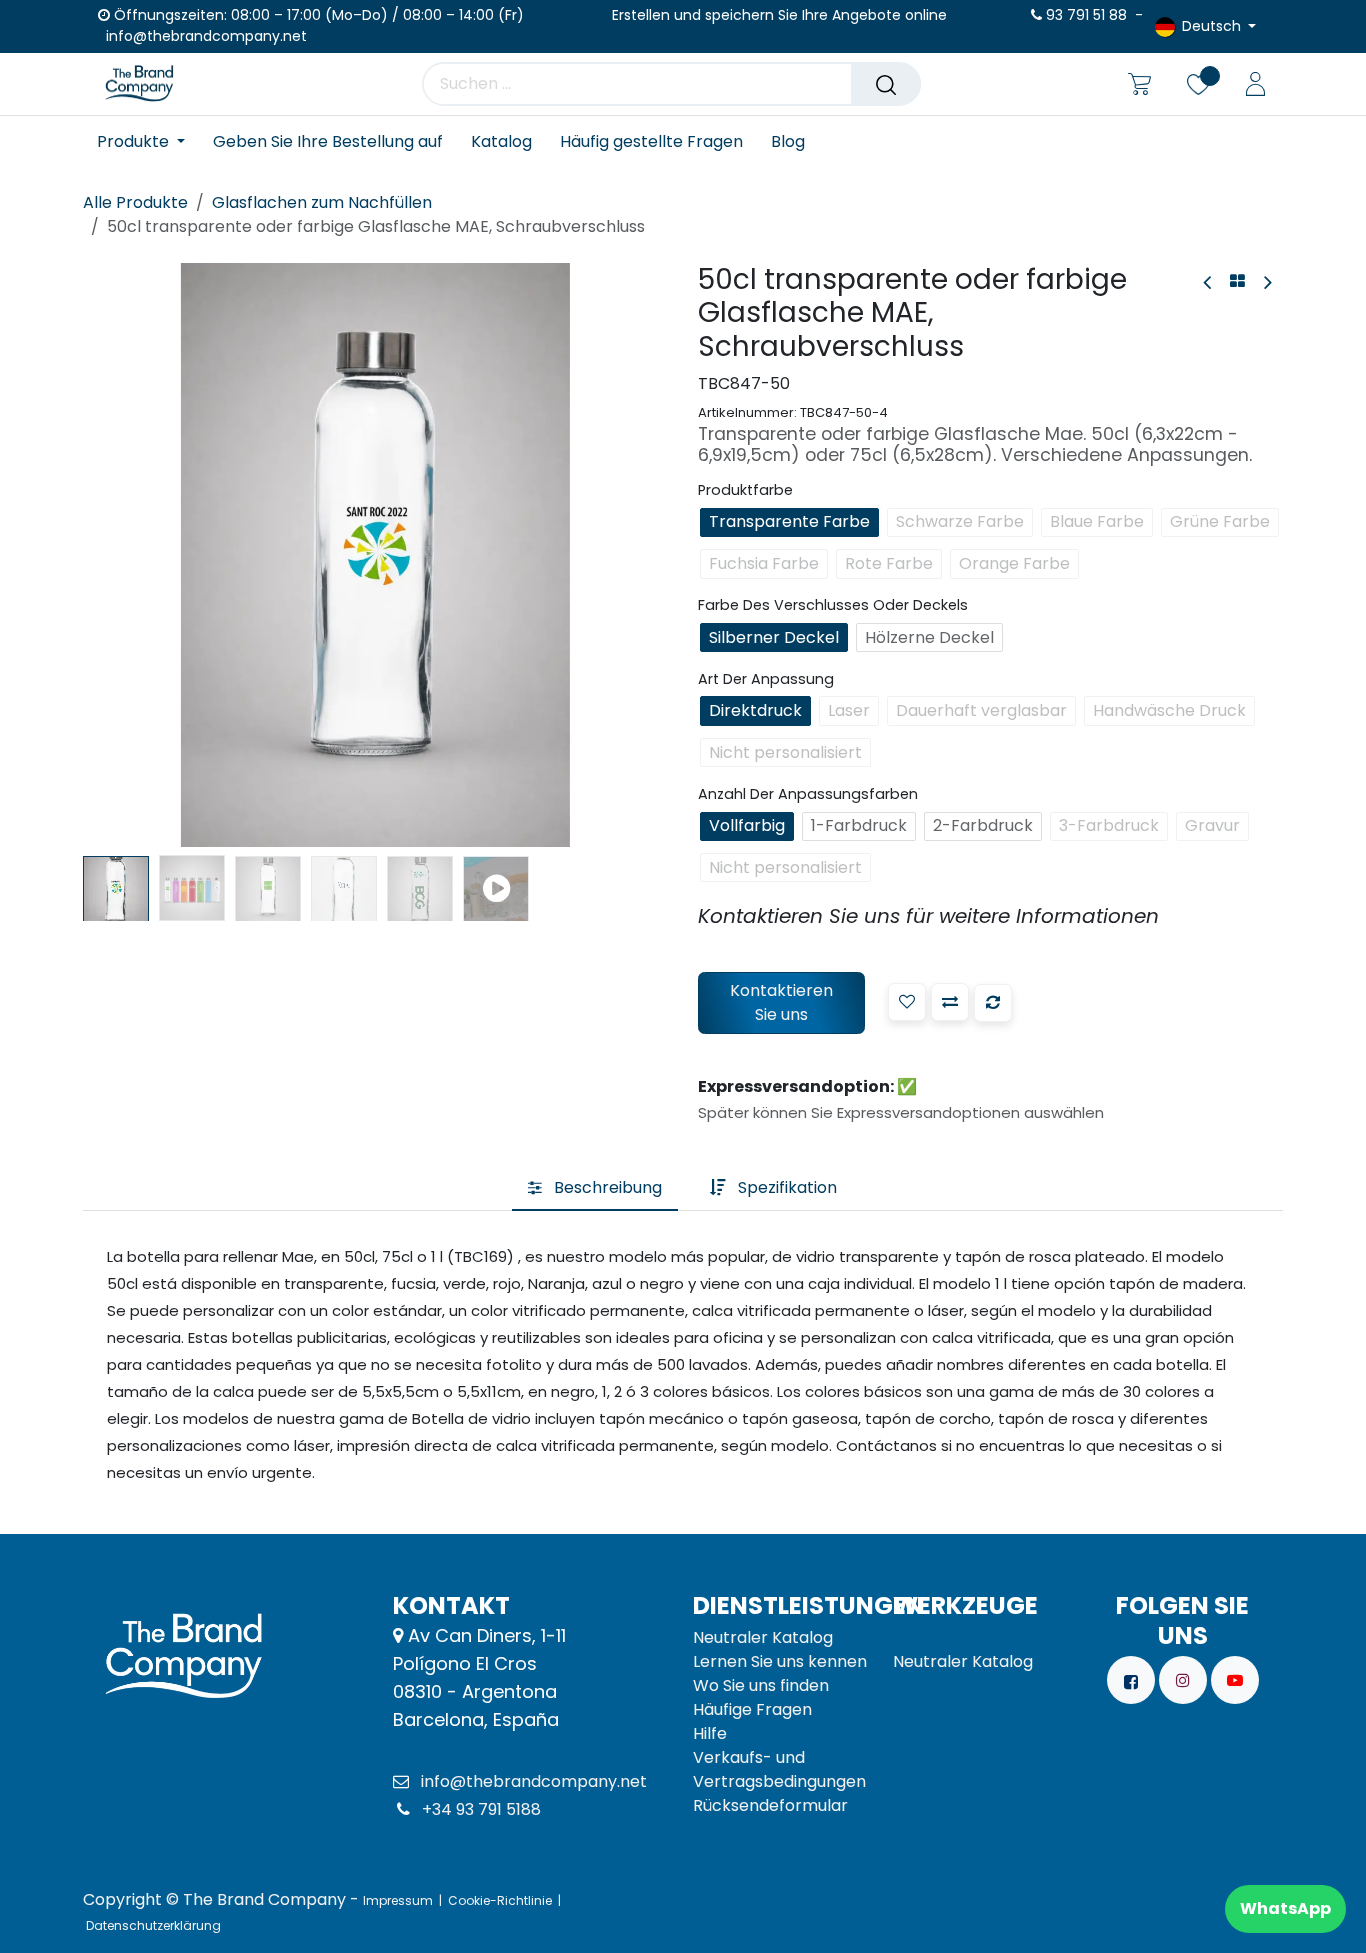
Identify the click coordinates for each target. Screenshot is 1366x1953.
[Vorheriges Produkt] (1208, 282)
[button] (112, 555)
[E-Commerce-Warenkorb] (1139, 84)
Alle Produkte (135, 202)
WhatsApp (1285, 1908)
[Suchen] (886, 84)
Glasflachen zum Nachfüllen (322, 202)
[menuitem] (148, 141)
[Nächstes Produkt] (1266, 282)
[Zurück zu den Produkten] (1237, 282)
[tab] (595, 1188)
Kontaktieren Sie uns (781, 1002)
